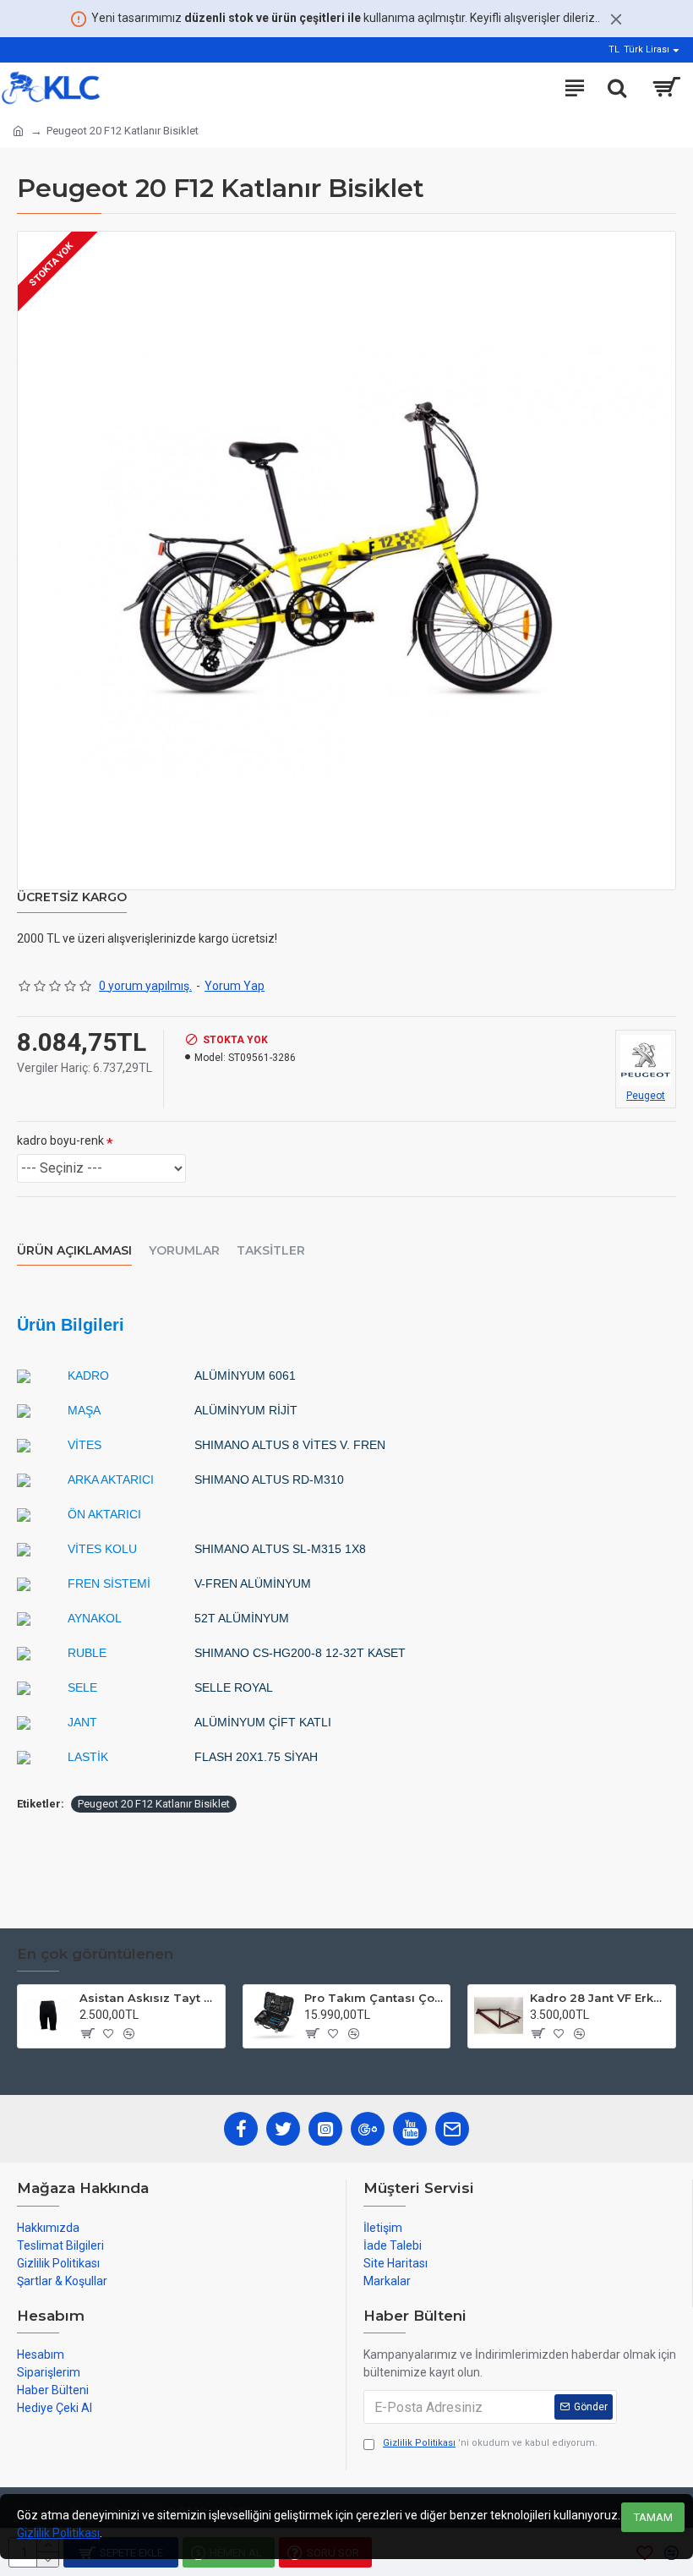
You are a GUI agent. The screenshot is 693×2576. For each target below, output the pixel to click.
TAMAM (653, 2517)
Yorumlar (184, 1251)
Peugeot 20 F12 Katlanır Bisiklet (154, 1804)
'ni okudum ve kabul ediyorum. (490, 2443)
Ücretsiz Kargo (72, 897)
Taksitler (271, 1251)
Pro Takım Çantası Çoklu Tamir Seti (374, 1998)
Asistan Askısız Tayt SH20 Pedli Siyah (149, 1998)
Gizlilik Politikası (58, 2533)
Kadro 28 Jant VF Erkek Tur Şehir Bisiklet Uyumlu (600, 1998)
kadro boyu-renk (60, 1140)
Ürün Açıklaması (74, 1251)
